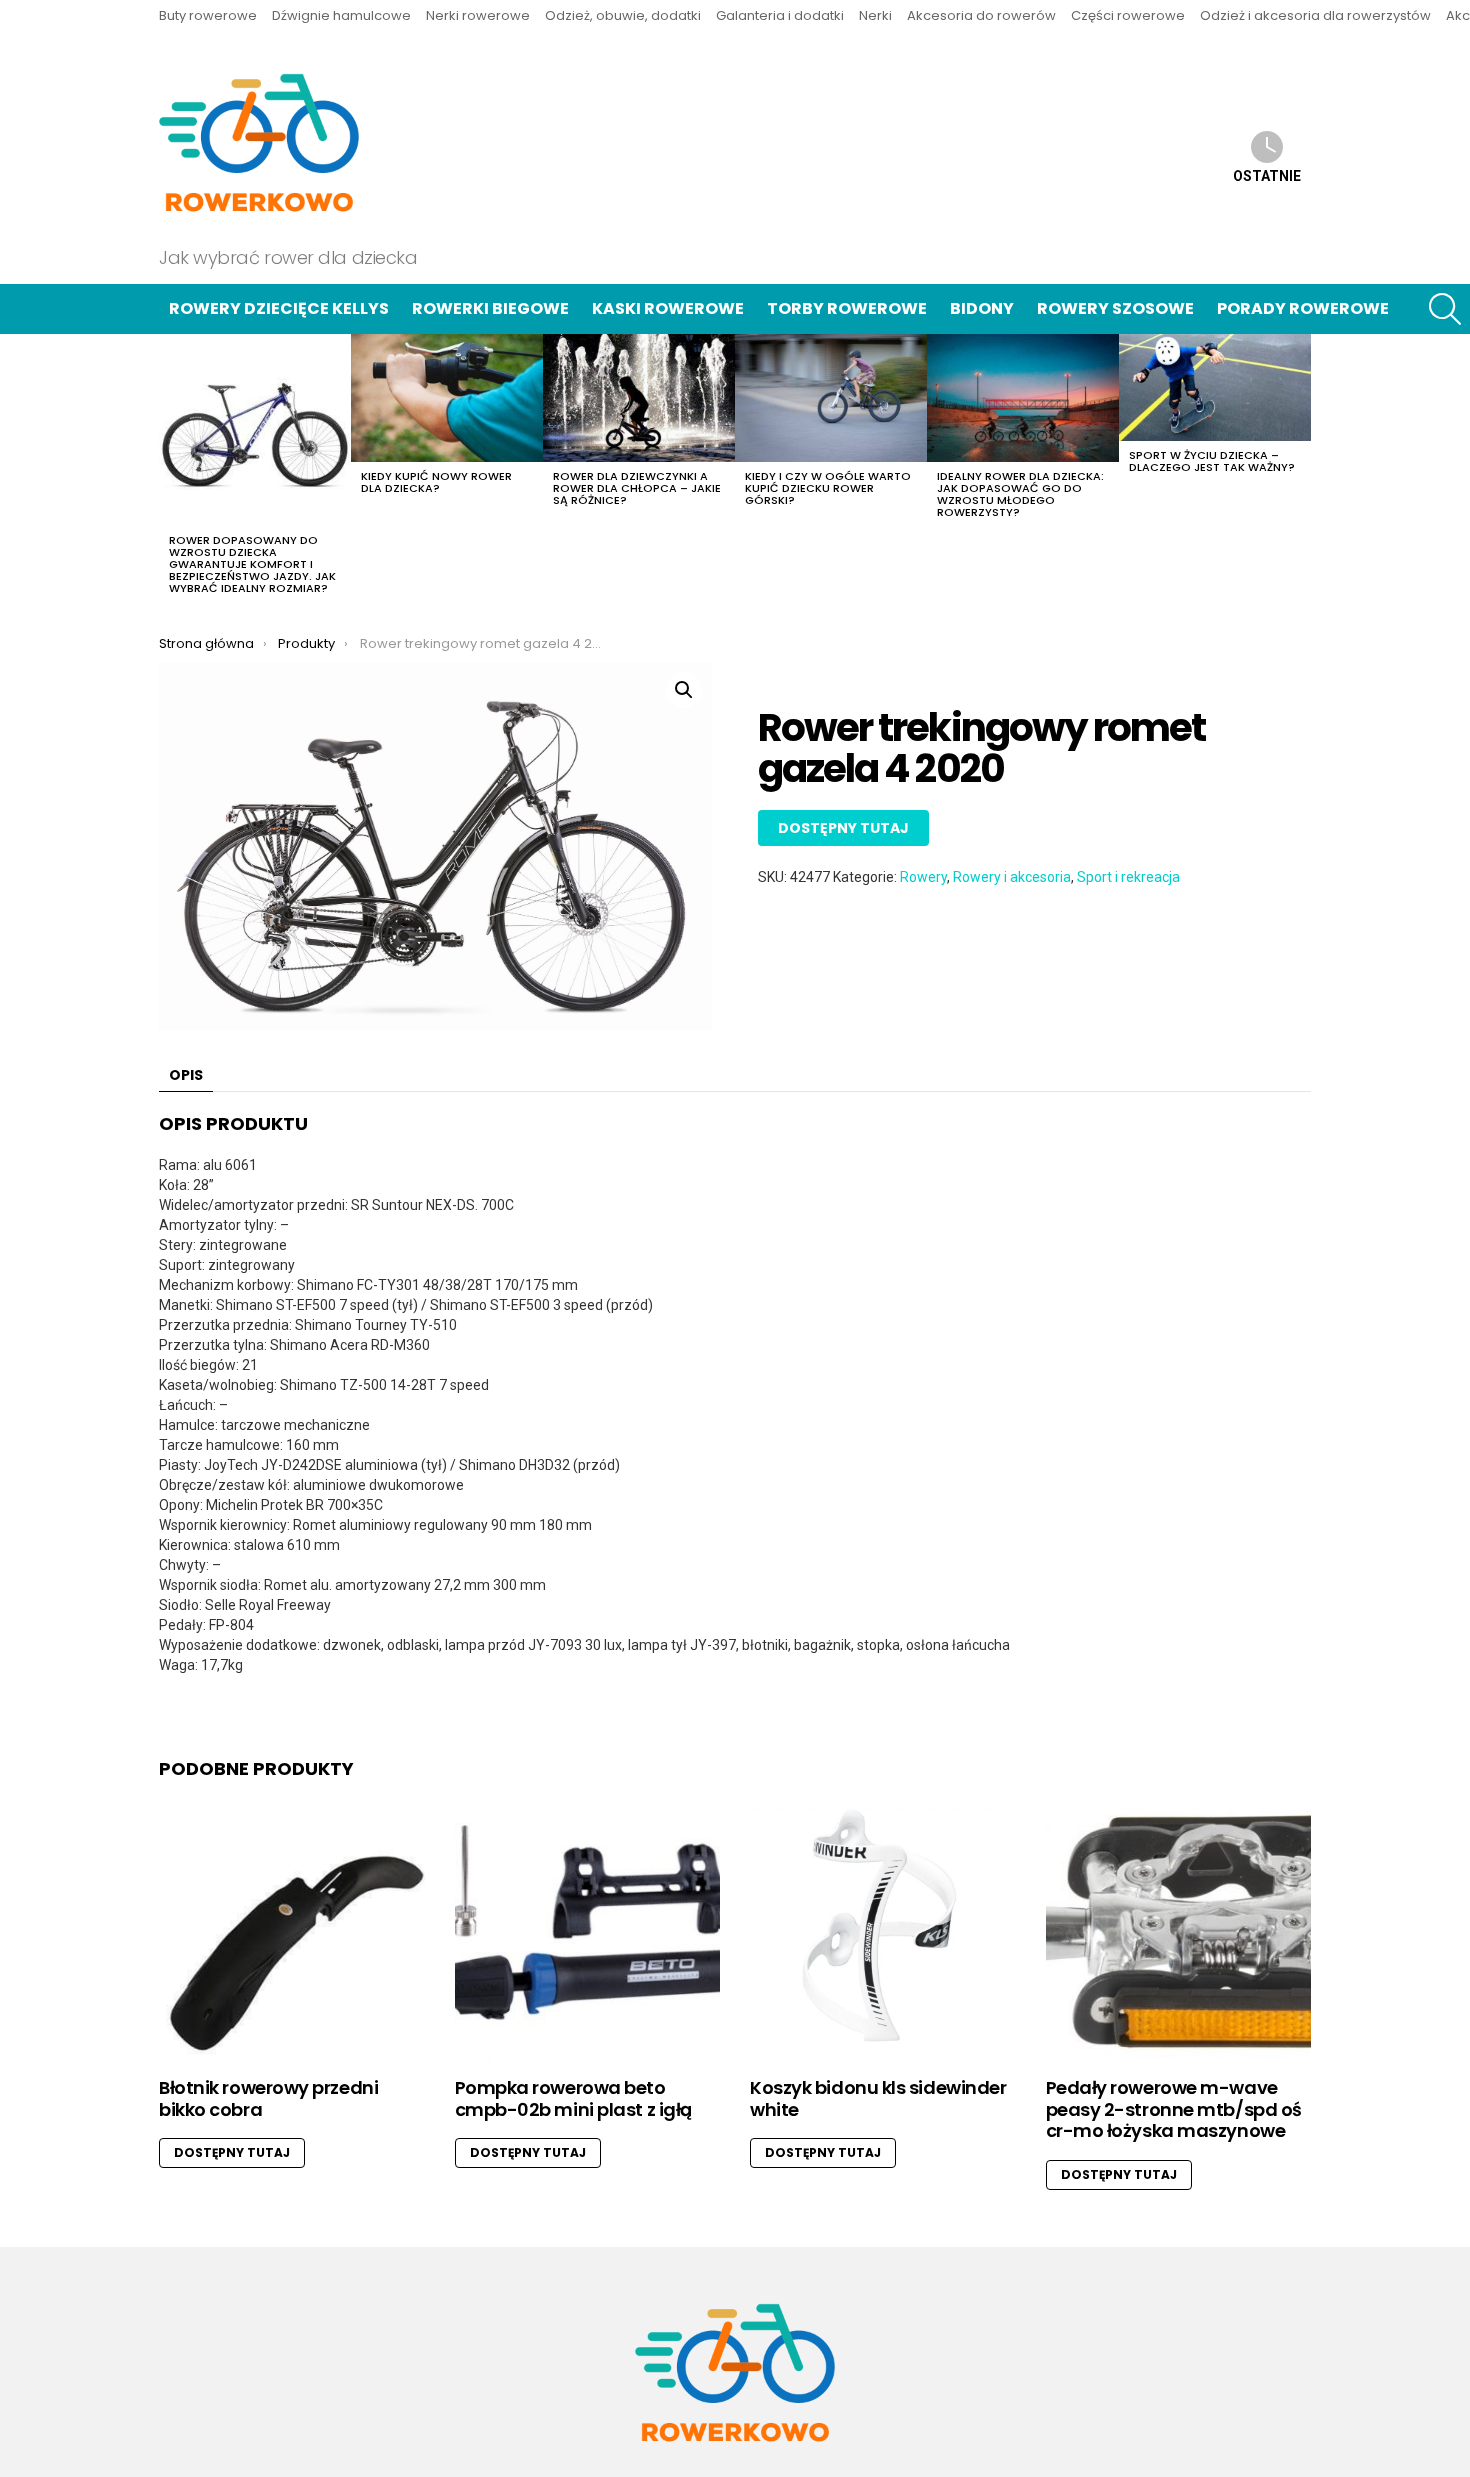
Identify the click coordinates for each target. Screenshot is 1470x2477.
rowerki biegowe (490, 308)
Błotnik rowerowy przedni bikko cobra (268, 2098)
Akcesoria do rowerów (981, 15)
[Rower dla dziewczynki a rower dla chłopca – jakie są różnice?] (639, 398)
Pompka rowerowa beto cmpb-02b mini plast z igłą (573, 2098)
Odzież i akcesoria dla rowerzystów (1315, 15)
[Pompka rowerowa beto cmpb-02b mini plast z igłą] (588, 1933)
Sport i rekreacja (1128, 877)
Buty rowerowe (208, 15)
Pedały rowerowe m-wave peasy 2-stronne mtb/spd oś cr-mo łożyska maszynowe (1174, 2109)
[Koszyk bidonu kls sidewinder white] (883, 1933)
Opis (186, 1075)
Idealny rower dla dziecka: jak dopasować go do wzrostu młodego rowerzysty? (1020, 494)
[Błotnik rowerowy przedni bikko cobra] (292, 1933)
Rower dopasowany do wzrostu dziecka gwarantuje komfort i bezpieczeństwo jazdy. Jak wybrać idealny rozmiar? (252, 564)
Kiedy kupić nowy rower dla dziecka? (436, 482)
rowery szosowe (1115, 308)
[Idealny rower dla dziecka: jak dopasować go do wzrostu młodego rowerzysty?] (1023, 398)
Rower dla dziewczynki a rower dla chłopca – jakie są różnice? (637, 488)
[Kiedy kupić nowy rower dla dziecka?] (447, 398)
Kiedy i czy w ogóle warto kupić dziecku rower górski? (828, 488)
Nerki (875, 15)
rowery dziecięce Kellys (279, 308)
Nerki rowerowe (478, 15)
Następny (1301, 470)
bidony (982, 308)
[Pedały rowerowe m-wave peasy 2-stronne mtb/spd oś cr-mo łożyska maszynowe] (1179, 1933)
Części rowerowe (1128, 15)
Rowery (923, 877)
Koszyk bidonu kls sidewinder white (878, 2098)
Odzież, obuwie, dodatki (623, 15)
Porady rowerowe (1303, 308)
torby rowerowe (847, 308)
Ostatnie (1267, 176)
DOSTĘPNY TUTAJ (843, 828)
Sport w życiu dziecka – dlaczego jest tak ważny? (1212, 461)
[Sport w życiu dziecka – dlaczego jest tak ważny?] (1215, 388)
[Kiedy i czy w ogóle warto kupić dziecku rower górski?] (831, 398)
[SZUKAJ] (1445, 309)
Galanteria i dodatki (780, 15)
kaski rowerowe (668, 308)
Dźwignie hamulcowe (341, 15)
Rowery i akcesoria (1012, 877)
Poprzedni (169, 470)
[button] (684, 690)
